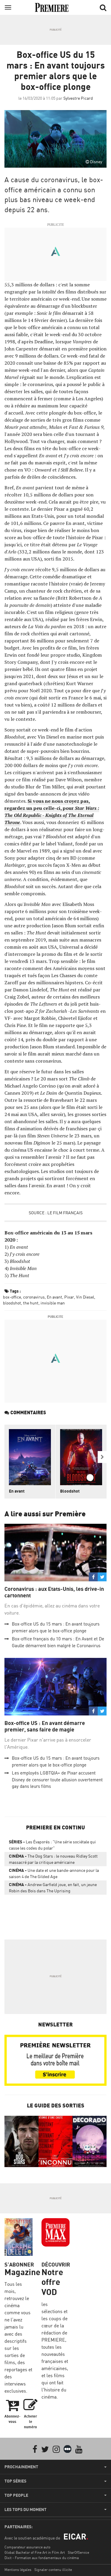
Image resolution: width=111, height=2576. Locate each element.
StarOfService (78, 2552)
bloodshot (12, 1303)
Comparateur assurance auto (27, 2547)
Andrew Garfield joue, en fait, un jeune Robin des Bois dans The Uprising (53, 1888)
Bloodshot (70, 1491)
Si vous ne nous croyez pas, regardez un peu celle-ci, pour (52, 812)
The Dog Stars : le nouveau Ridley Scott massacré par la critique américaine (53, 1859)
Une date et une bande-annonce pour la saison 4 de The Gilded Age (54, 1873)
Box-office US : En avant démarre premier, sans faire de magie (45, 1726)
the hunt (31, 1303)
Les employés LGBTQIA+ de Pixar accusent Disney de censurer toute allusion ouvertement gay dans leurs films (57, 1780)
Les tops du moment (25, 2510)
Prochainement (21, 2467)
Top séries (15, 2481)
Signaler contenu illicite (53, 2570)
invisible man (53, 1303)
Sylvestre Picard (78, 98)
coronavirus (34, 1297)
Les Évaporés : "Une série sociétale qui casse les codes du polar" (52, 1845)
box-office (12, 1297)
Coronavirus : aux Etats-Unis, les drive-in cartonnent (54, 1592)
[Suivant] (102, 1457)
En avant (54, 1297)
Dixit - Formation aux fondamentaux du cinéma (42, 2558)
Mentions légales (18, 2570)
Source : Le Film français (56, 1213)
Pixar (69, 1297)
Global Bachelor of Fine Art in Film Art (35, 2552)
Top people (16, 2495)
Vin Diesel (85, 1297)
